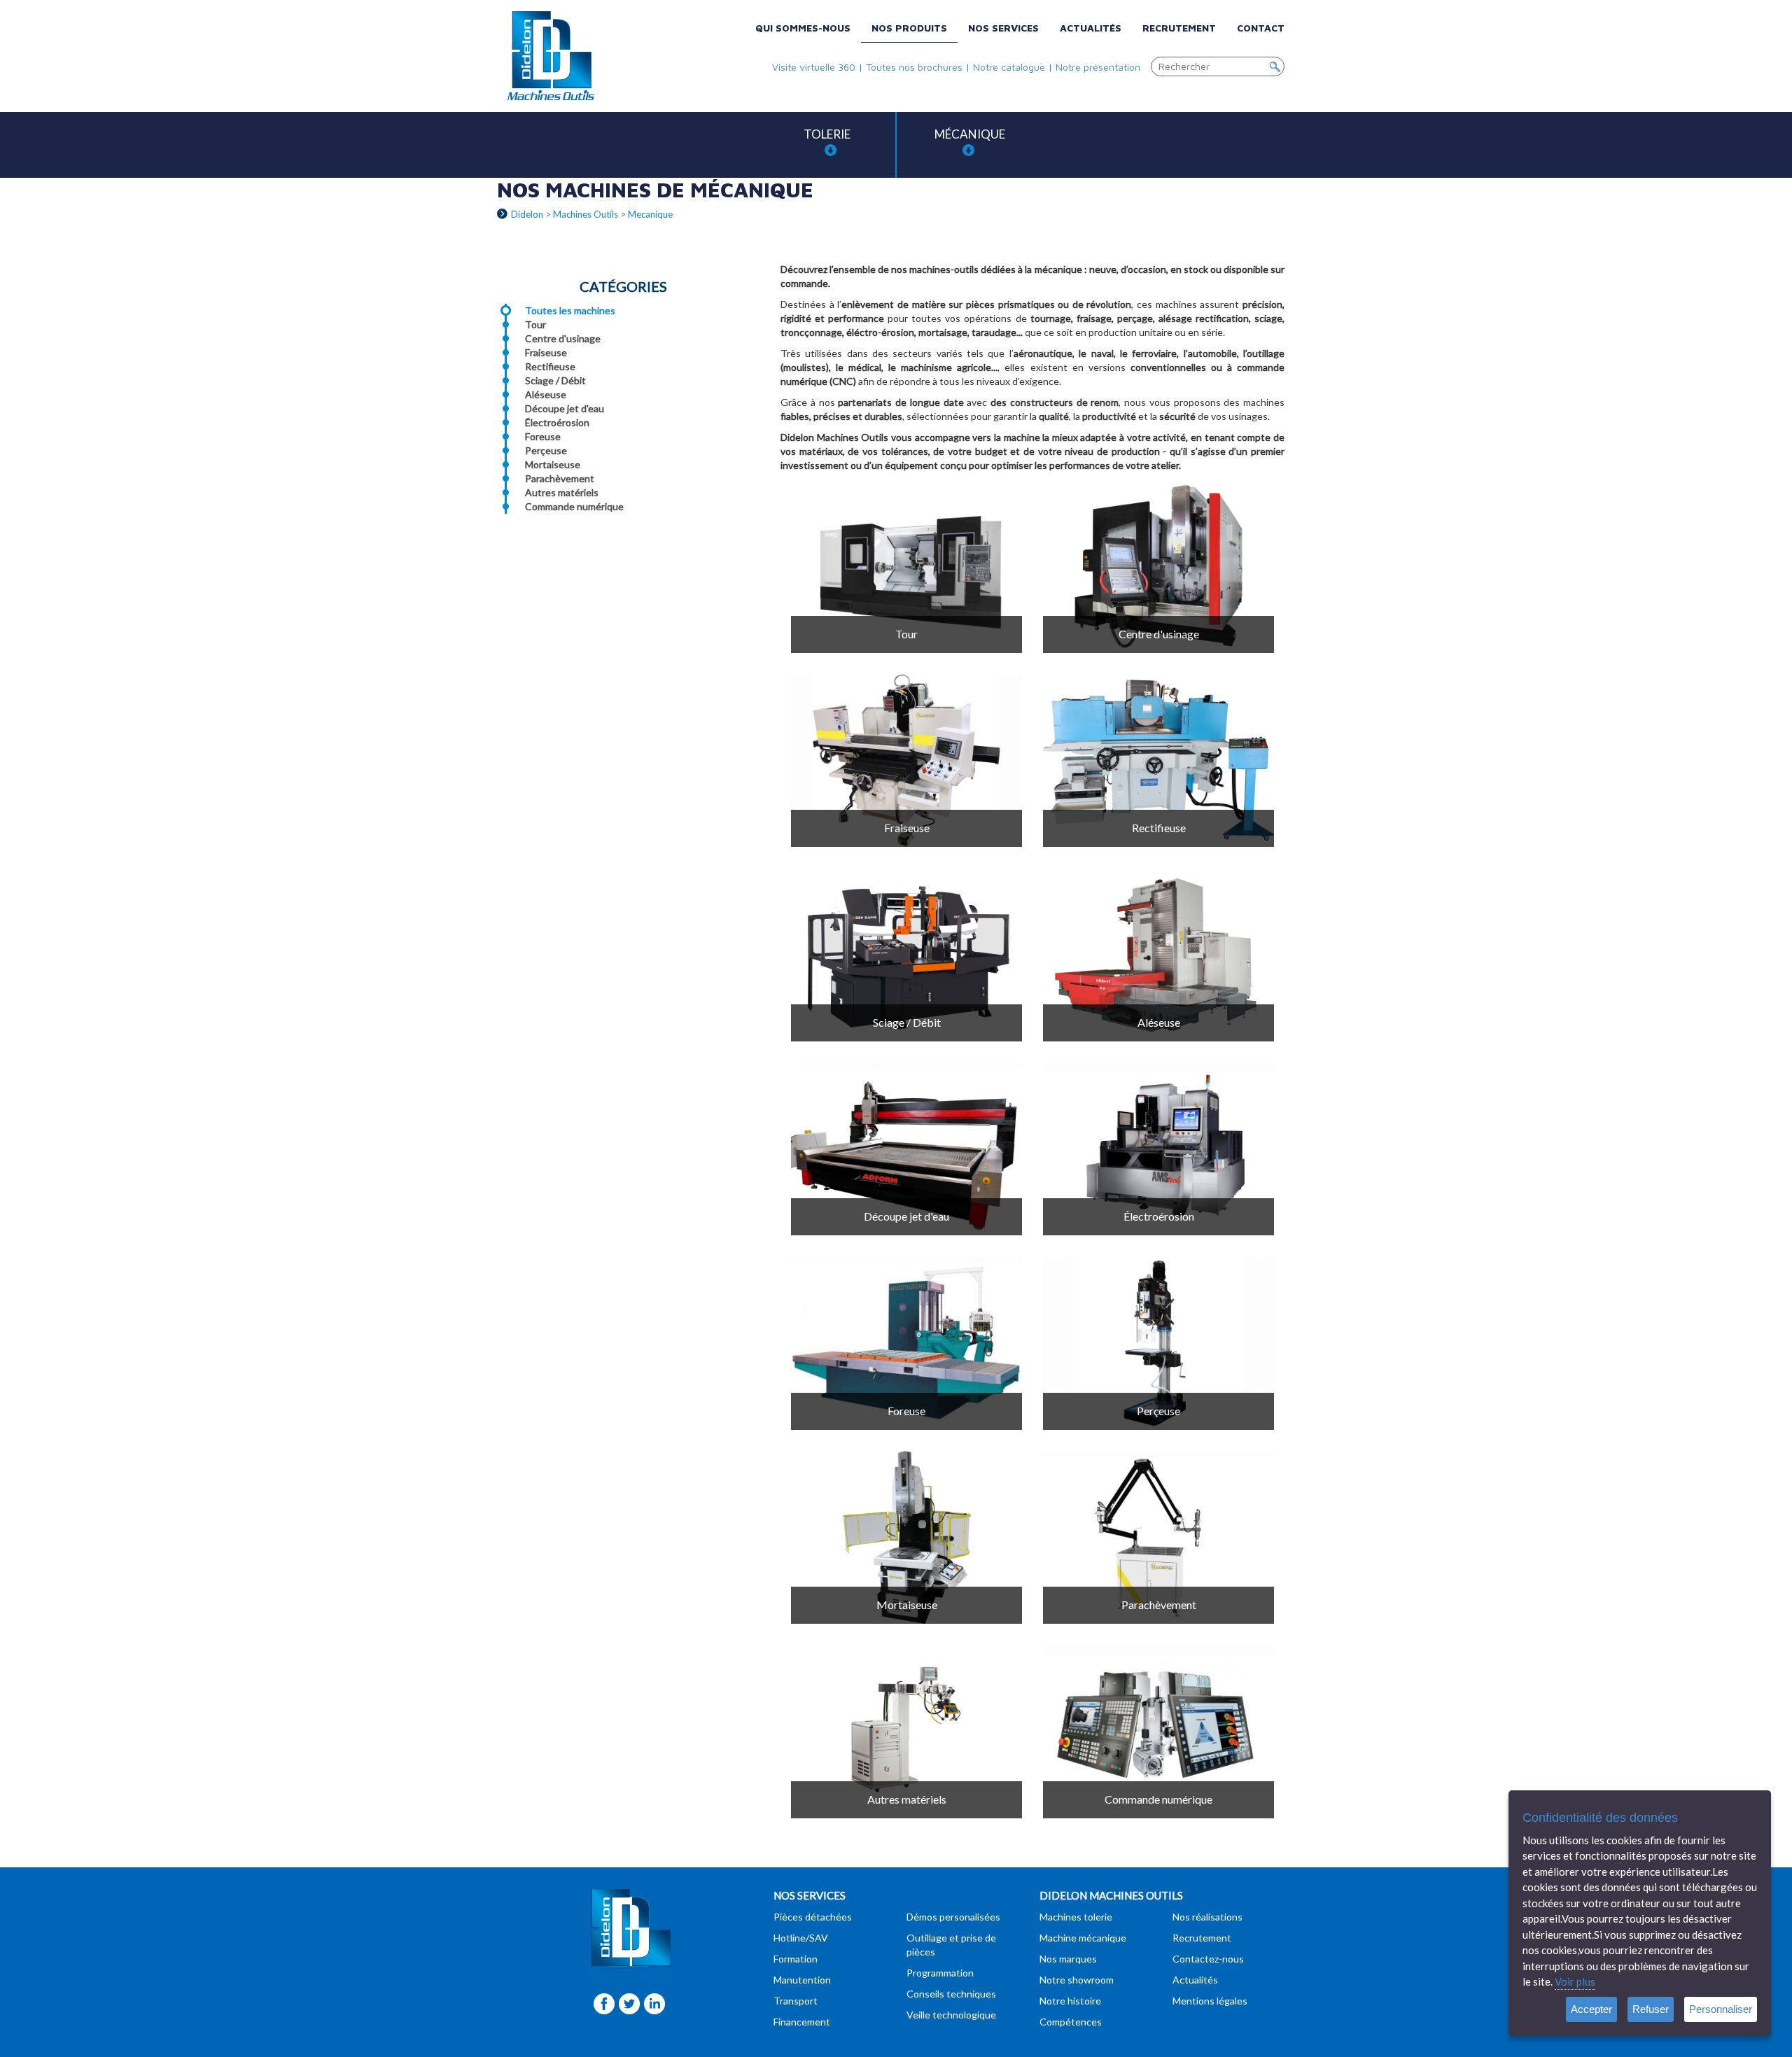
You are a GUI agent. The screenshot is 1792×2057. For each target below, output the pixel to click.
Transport (796, 2001)
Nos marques (1068, 1959)
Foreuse (543, 436)
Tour (535, 324)
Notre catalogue (1009, 67)
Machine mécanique (1083, 1938)
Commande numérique (574, 506)
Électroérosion (557, 422)
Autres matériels (562, 492)
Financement (802, 2022)
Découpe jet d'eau (565, 408)
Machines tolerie (1076, 1917)
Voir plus (1575, 1981)
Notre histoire (1070, 2001)
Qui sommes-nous (803, 28)
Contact (1261, 28)
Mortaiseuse (553, 464)
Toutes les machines (570, 310)
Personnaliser (1721, 2009)
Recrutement (1179, 28)
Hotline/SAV (801, 1938)
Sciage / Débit (555, 380)
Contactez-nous (1208, 1959)
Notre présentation (1098, 67)
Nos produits (909, 28)
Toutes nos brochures (914, 67)
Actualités (1091, 28)
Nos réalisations (1207, 1917)
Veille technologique (951, 2015)
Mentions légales (1210, 2001)
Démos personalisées (953, 1917)
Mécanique (970, 134)
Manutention (802, 1980)
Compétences (1071, 2022)
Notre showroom (1077, 1980)
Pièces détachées (813, 1917)
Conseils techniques (951, 1994)
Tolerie (827, 134)
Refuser (1651, 2009)
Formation (796, 1959)
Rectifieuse (550, 366)
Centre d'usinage (563, 338)
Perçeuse (546, 450)
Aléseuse (546, 394)
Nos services (1003, 28)
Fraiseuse (546, 352)
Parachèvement (560, 478)
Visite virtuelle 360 (814, 67)
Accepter (1591, 2009)
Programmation (940, 1973)
